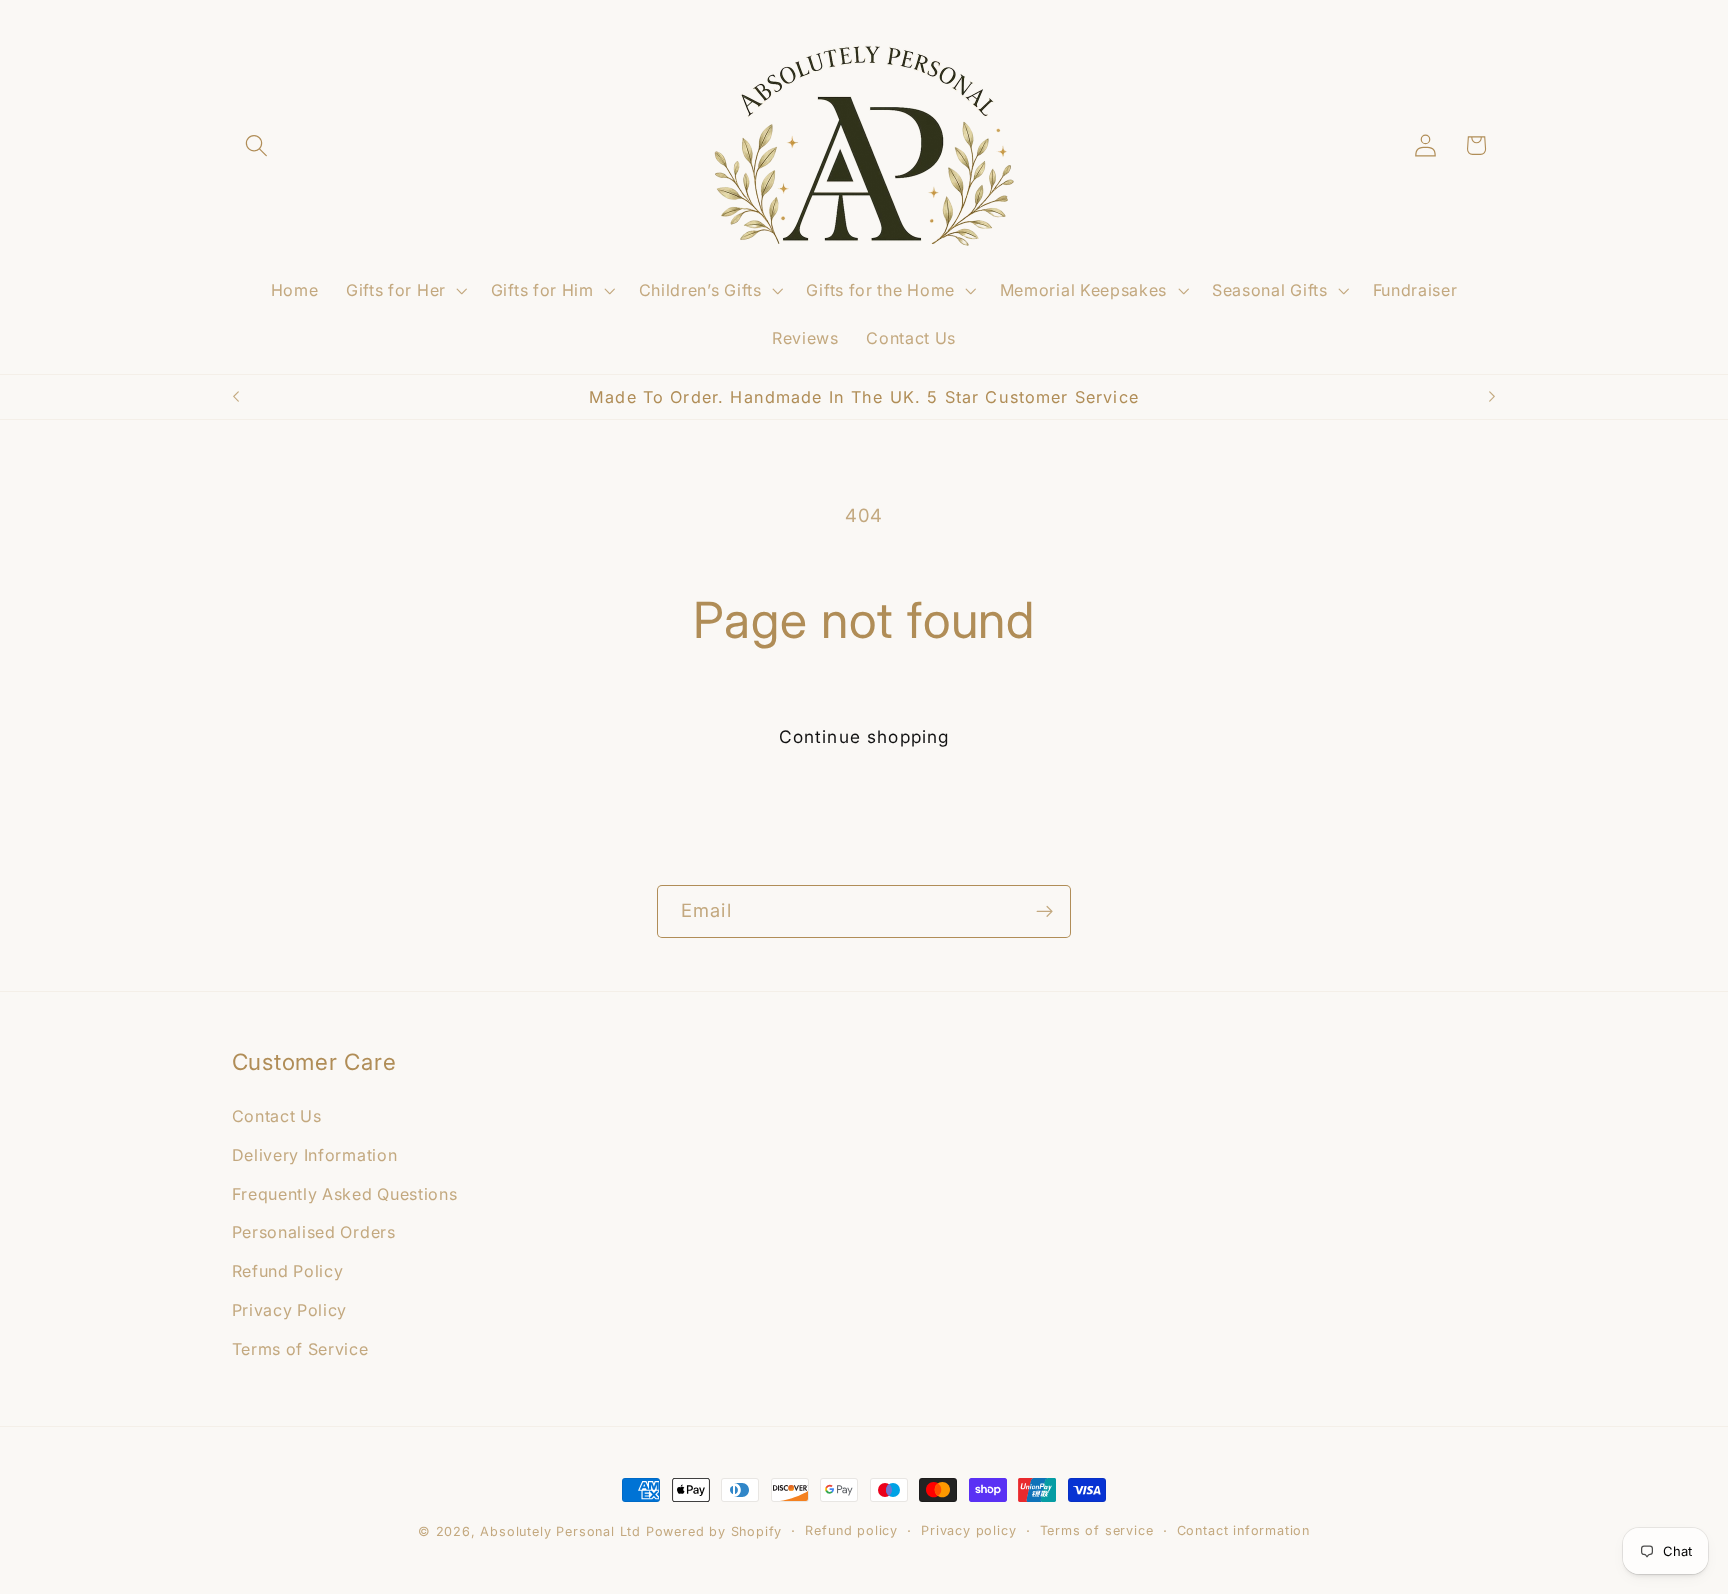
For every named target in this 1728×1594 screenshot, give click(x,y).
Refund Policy (288, 1271)
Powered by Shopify (714, 1531)
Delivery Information (315, 1154)
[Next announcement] (1492, 397)
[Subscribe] (1044, 912)
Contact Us (277, 1115)
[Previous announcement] (236, 397)
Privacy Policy (290, 1309)
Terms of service (1097, 1530)
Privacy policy (968, 1530)
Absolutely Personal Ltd (560, 1531)
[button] (257, 145)
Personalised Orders (314, 1232)
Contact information (1243, 1530)
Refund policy (851, 1530)
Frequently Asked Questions (345, 1193)
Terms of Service (300, 1348)
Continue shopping (864, 736)
